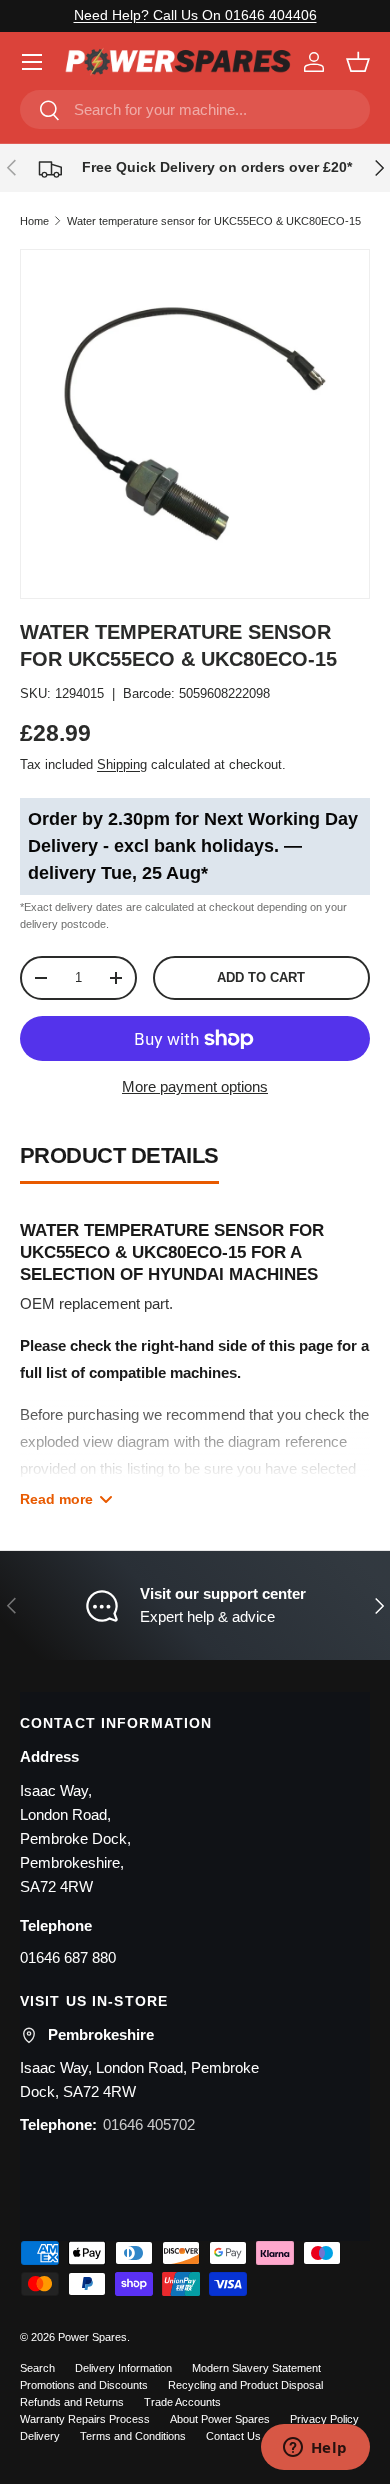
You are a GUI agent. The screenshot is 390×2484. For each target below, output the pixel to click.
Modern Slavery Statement (256, 2368)
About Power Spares (220, 2419)
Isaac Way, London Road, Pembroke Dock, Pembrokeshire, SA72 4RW (75, 1838)
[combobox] (195, 109)
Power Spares (92, 2337)
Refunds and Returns (72, 2402)
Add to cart (261, 977)
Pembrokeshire (101, 2034)
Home (34, 221)
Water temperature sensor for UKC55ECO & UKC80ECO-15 (214, 221)
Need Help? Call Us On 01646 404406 (195, 15)
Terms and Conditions (133, 2436)
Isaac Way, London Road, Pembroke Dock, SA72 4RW (139, 2079)
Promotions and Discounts (84, 2385)
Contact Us (233, 2436)
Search (37, 2368)
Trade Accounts (182, 2402)
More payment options (195, 1086)
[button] (358, 62)
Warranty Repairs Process (85, 2419)
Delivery (40, 2436)
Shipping (122, 764)
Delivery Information (123, 2368)
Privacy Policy (324, 2419)
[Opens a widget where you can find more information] (315, 2449)
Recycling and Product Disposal (245, 2385)
